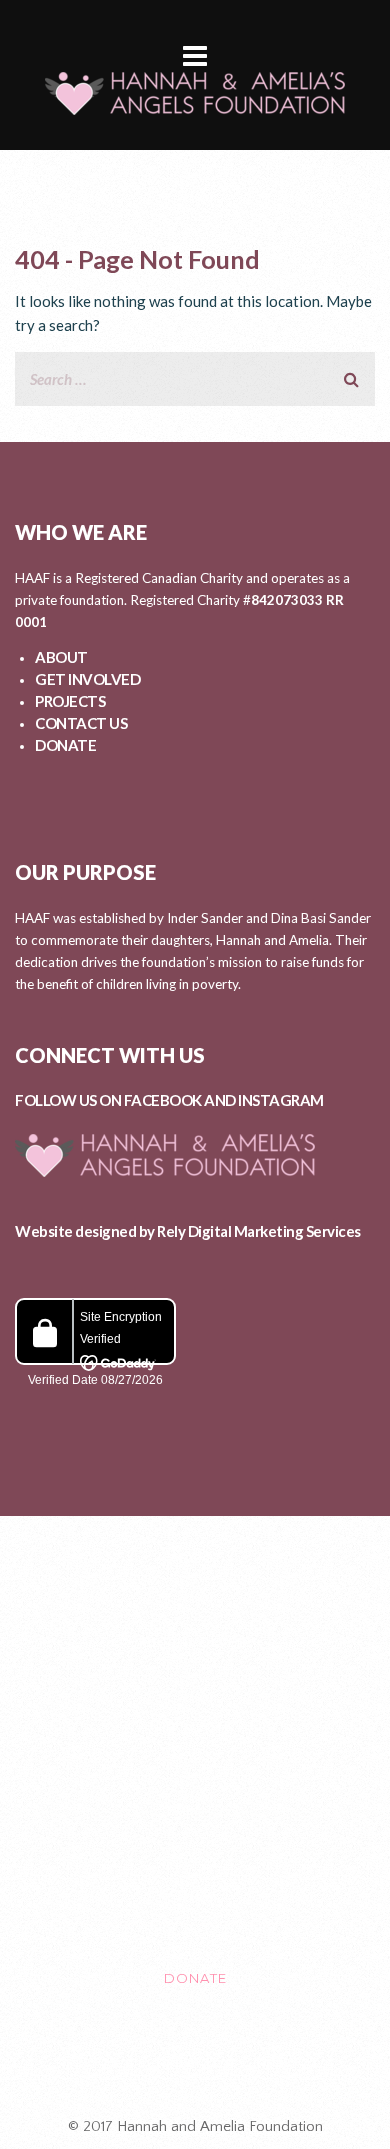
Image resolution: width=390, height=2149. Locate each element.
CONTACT (195, 1894)
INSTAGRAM (281, 1100)
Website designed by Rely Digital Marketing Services (188, 1231)
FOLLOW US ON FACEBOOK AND (126, 1100)
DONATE (65, 745)
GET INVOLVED (87, 679)
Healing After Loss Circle (195, 2062)
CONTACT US (81, 723)
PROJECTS (70, 701)
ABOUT (61, 657)
